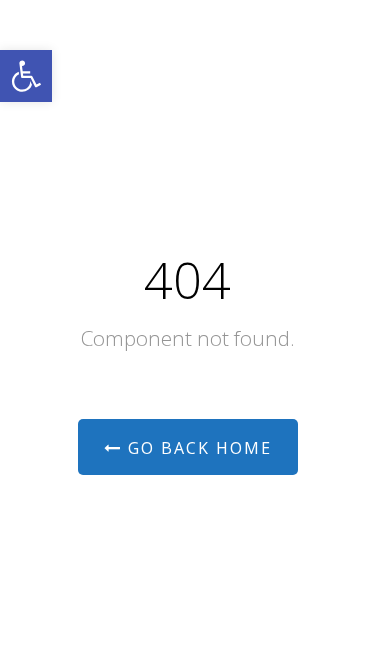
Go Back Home (197, 448)
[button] (26, 76)
